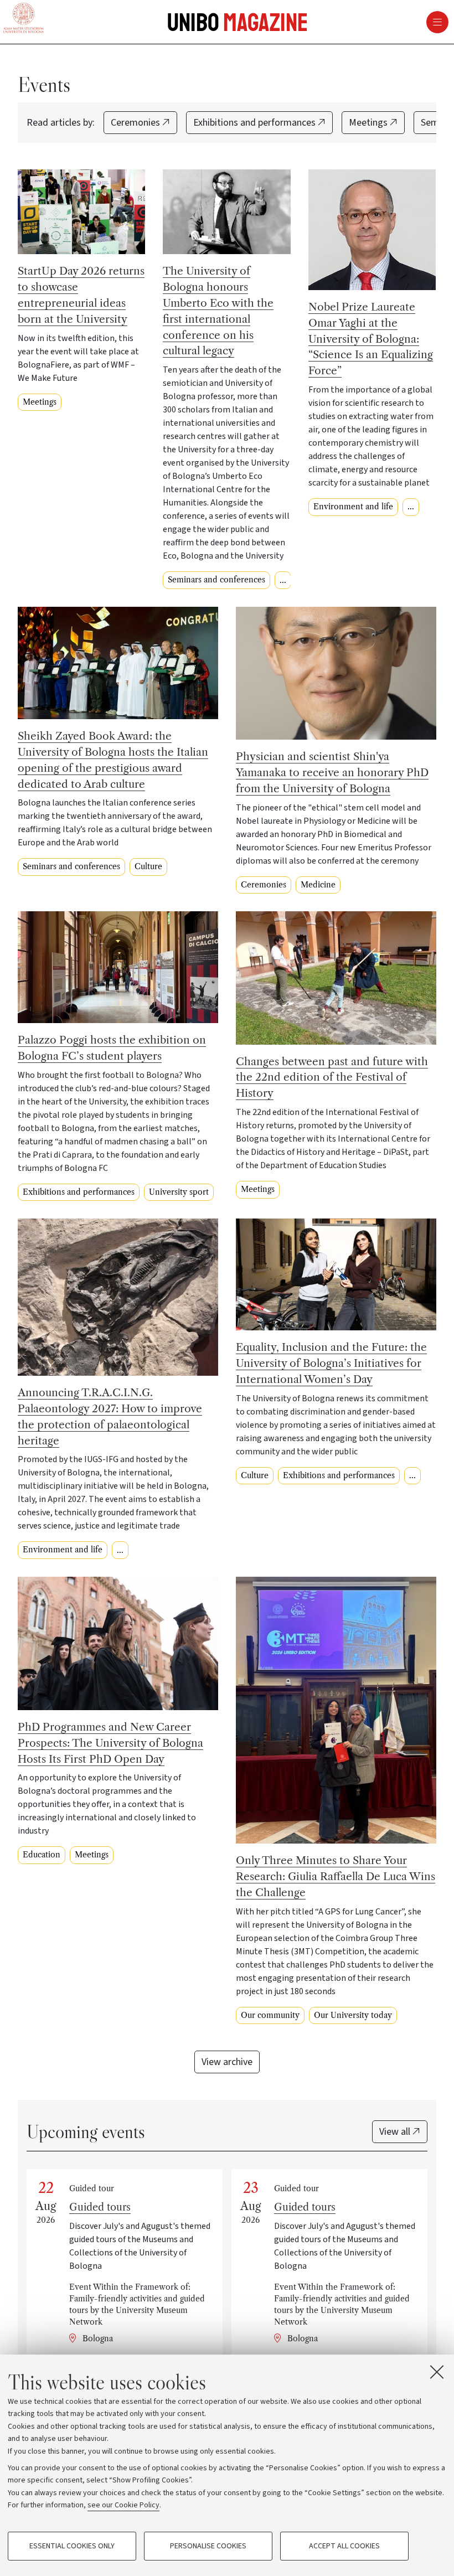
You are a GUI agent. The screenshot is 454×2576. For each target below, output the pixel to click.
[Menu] (311, 22)
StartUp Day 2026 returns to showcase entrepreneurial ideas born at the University (81, 295)
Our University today (353, 2015)
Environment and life (353, 507)
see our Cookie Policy (123, 2505)
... (283, 580)
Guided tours (100, 2207)
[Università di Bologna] (24, 19)
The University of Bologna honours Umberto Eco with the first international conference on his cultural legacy (218, 311)
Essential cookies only (72, 2546)
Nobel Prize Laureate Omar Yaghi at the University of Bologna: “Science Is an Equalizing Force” (371, 339)
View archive (227, 2062)
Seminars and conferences (216, 580)
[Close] (437, 2372)
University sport (179, 1192)
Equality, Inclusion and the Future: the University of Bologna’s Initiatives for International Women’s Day (331, 1363)
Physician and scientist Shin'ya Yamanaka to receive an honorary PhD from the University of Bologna (332, 772)
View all (396, 2132)
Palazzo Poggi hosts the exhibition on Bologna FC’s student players (112, 1048)
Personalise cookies (208, 2546)
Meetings (369, 123)
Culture (148, 866)
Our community (270, 2015)
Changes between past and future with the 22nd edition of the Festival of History (332, 1077)
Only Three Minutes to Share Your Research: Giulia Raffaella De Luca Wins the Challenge (336, 1876)
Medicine (318, 885)
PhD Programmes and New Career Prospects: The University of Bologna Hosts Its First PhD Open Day (110, 1743)
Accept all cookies (344, 2546)
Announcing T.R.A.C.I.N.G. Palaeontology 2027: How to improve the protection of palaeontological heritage (110, 1416)
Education (42, 1855)
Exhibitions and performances (256, 123)
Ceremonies (136, 123)
